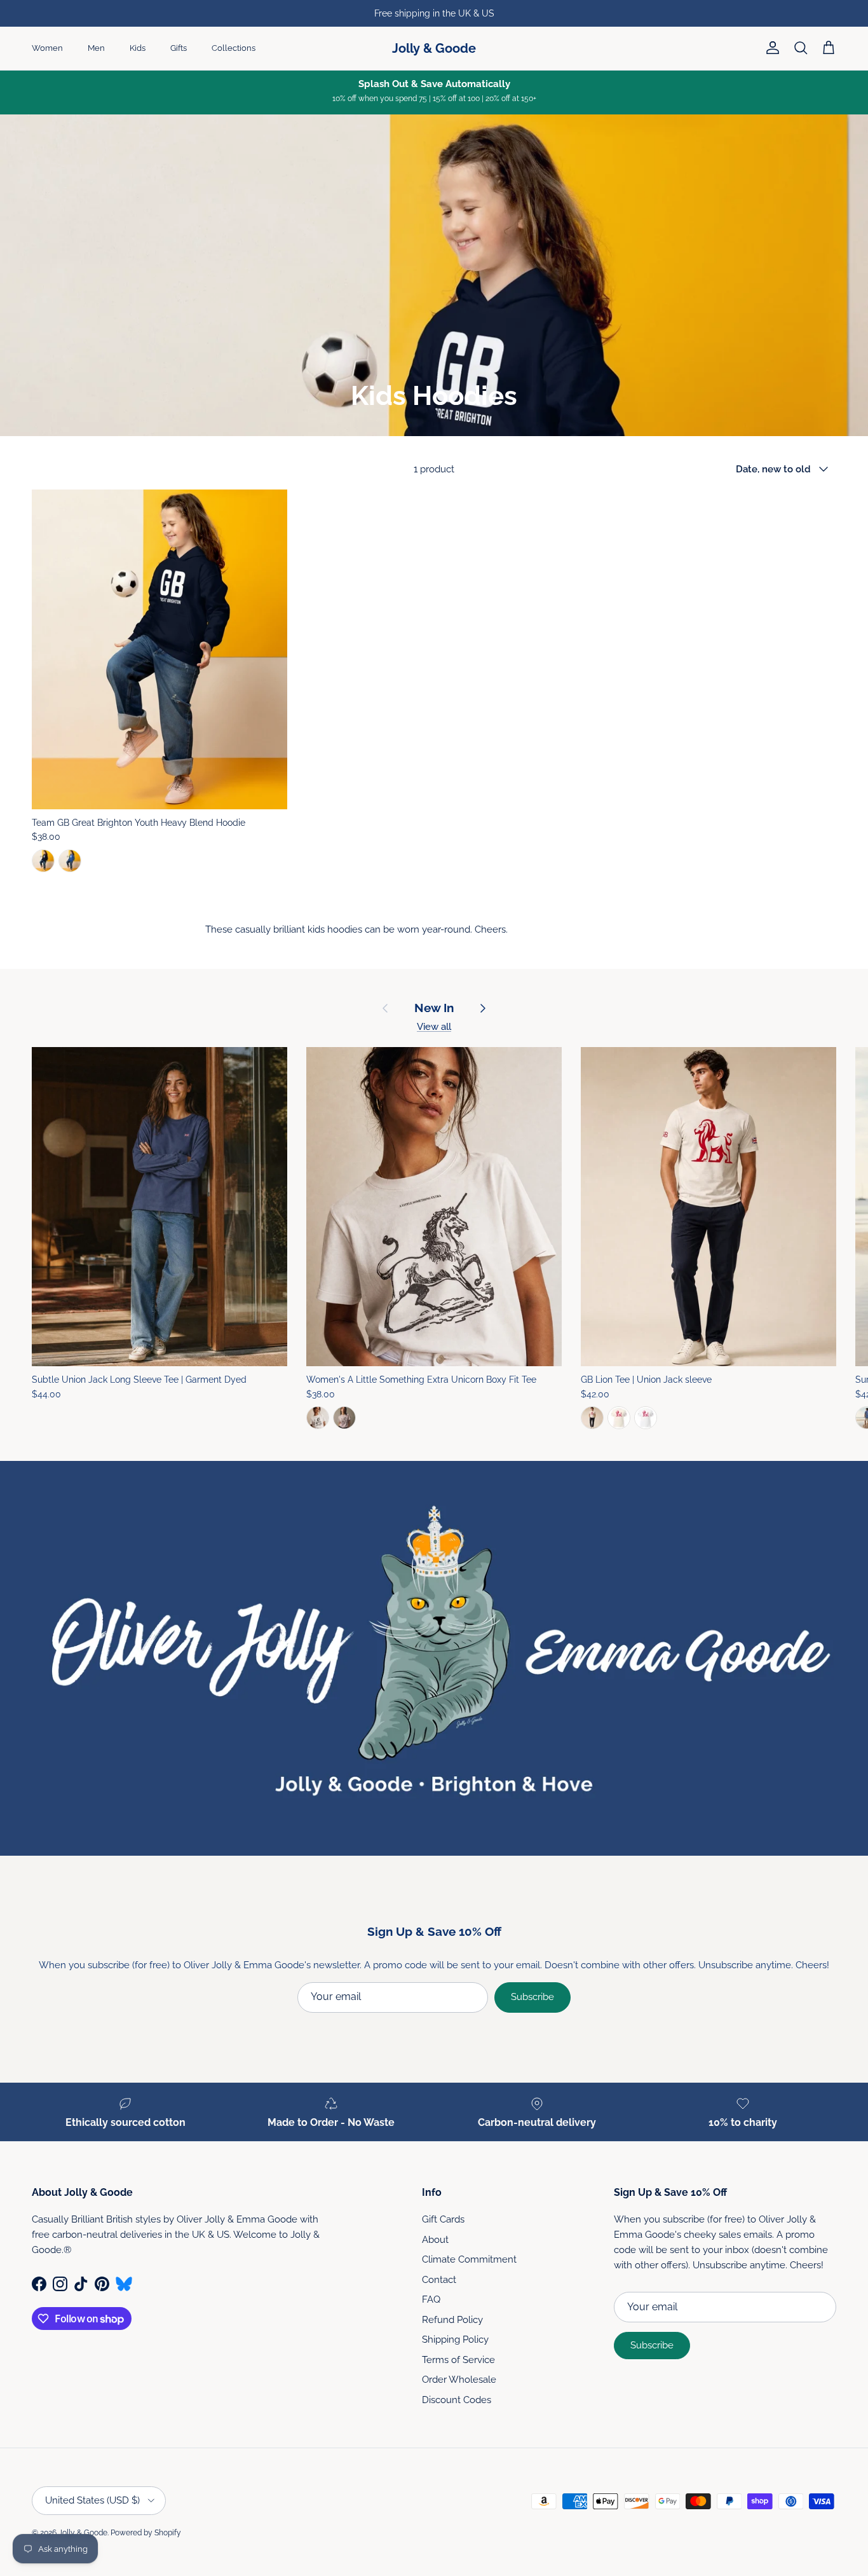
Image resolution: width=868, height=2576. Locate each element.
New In (434, 1008)
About (435, 2240)
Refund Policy (452, 2320)
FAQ (431, 2299)
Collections (234, 48)
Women (47, 48)
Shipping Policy (455, 2340)
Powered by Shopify (146, 2533)
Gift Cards (443, 2219)
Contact (439, 2280)
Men (96, 48)
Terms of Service (458, 2360)
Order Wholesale (459, 2380)
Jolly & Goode (83, 2533)
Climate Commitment (469, 2259)
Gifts (179, 48)
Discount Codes (457, 2400)
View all (434, 1027)
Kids (138, 48)
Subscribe (532, 1997)
